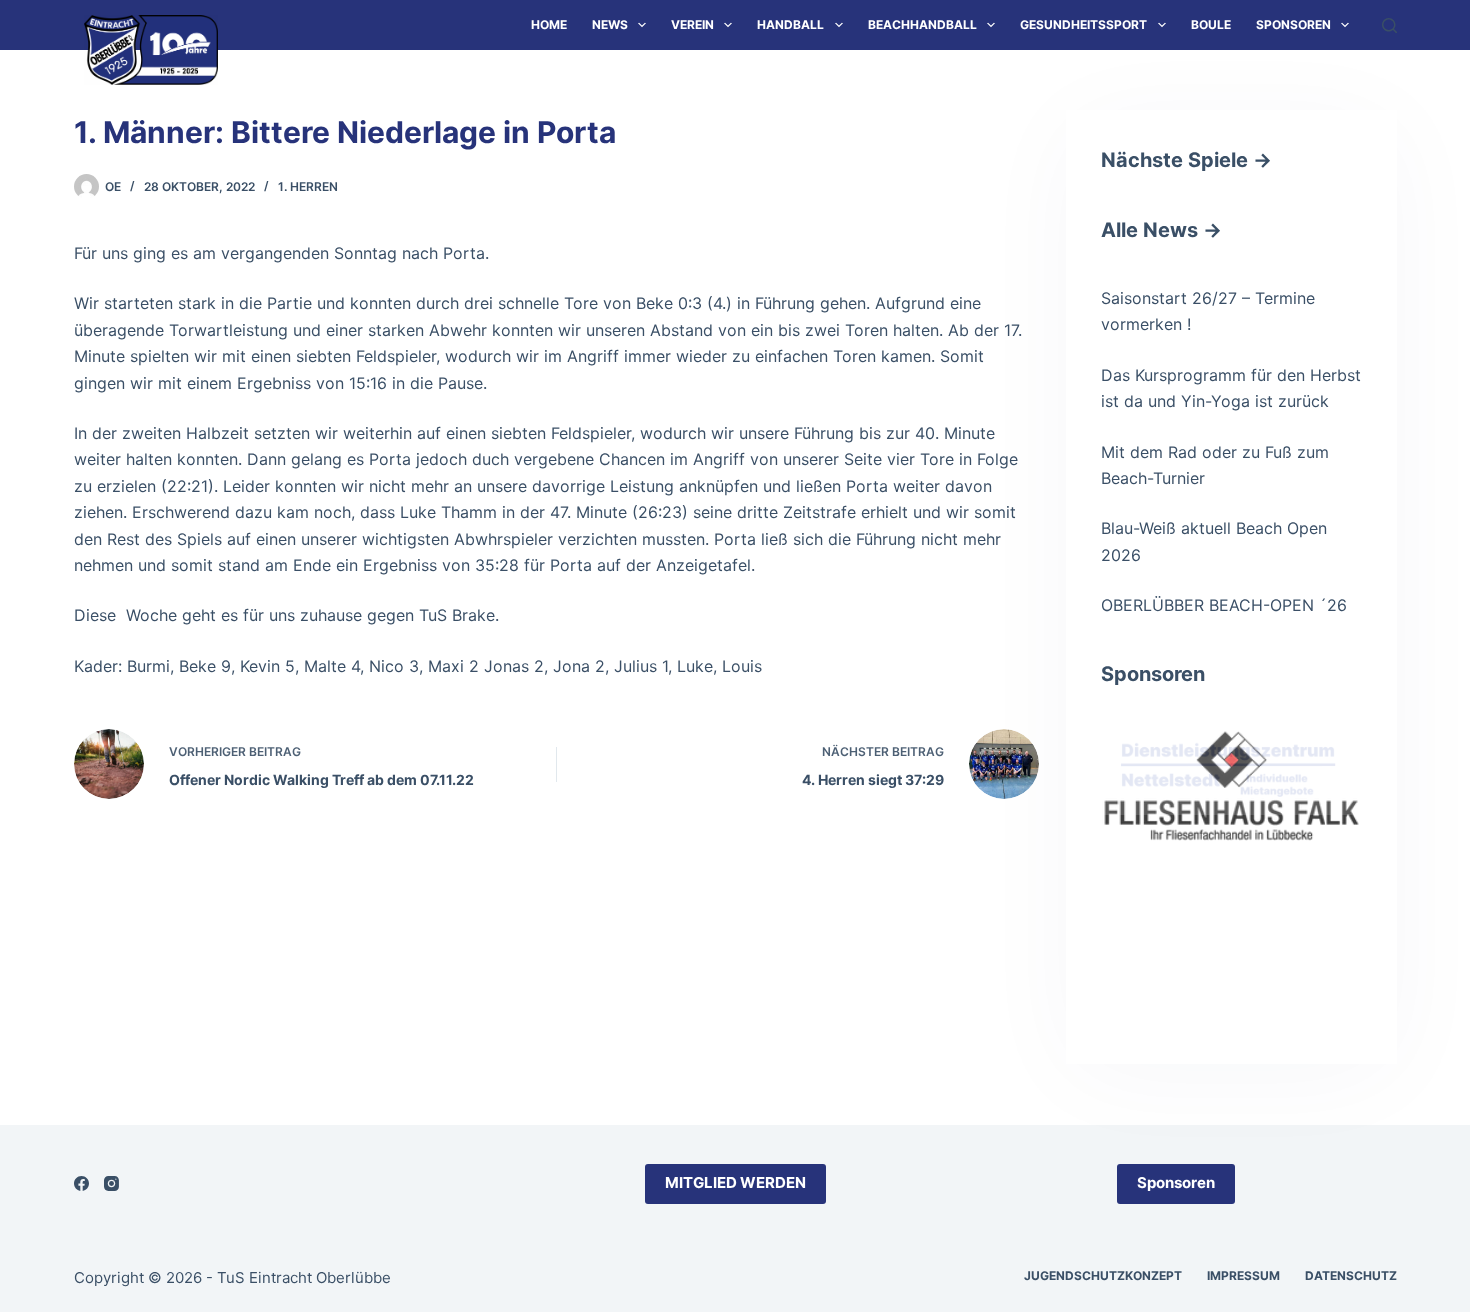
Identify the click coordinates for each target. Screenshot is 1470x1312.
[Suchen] (1389, 25)
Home (549, 24)
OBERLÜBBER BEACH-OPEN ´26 (1224, 605)
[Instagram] (111, 1183)
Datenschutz (1351, 1275)
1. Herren (308, 186)
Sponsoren (1293, 24)
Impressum (1243, 1275)
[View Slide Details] (1231, 772)
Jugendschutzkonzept (1103, 1275)
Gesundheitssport (1083, 24)
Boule (1211, 24)
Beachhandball (922, 24)
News (610, 24)
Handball (790, 24)
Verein (692, 24)
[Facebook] (81, 1183)
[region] (1231, 859)
